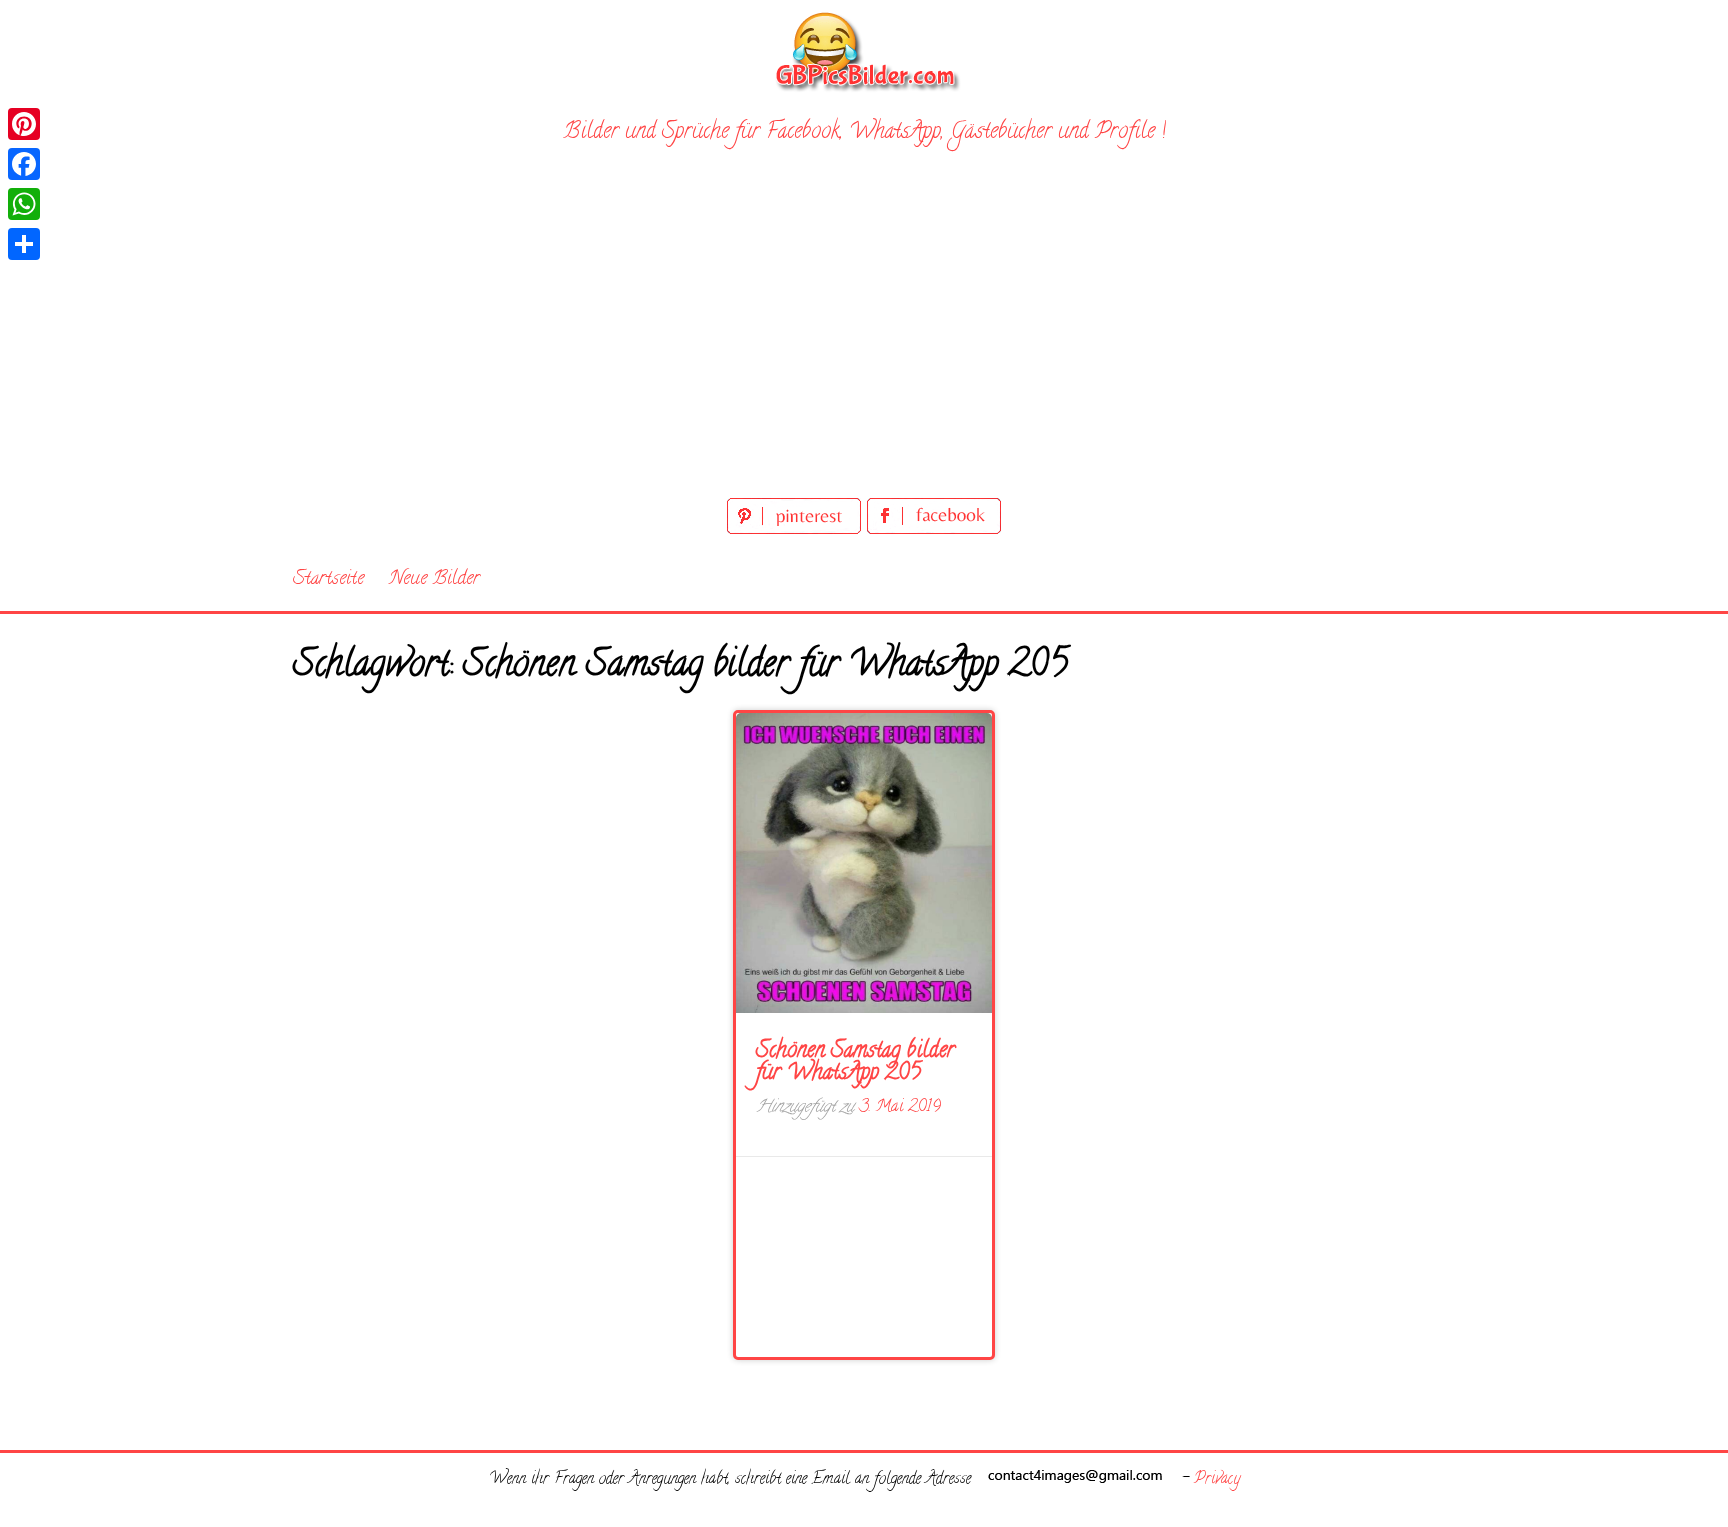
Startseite (328, 579)
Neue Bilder (434, 579)
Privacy (1217, 1480)
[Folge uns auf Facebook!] (934, 530)
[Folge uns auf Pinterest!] (797, 530)
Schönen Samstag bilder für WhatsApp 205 (855, 1063)
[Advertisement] (864, 343)
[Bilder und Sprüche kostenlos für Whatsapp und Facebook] (864, 50)
